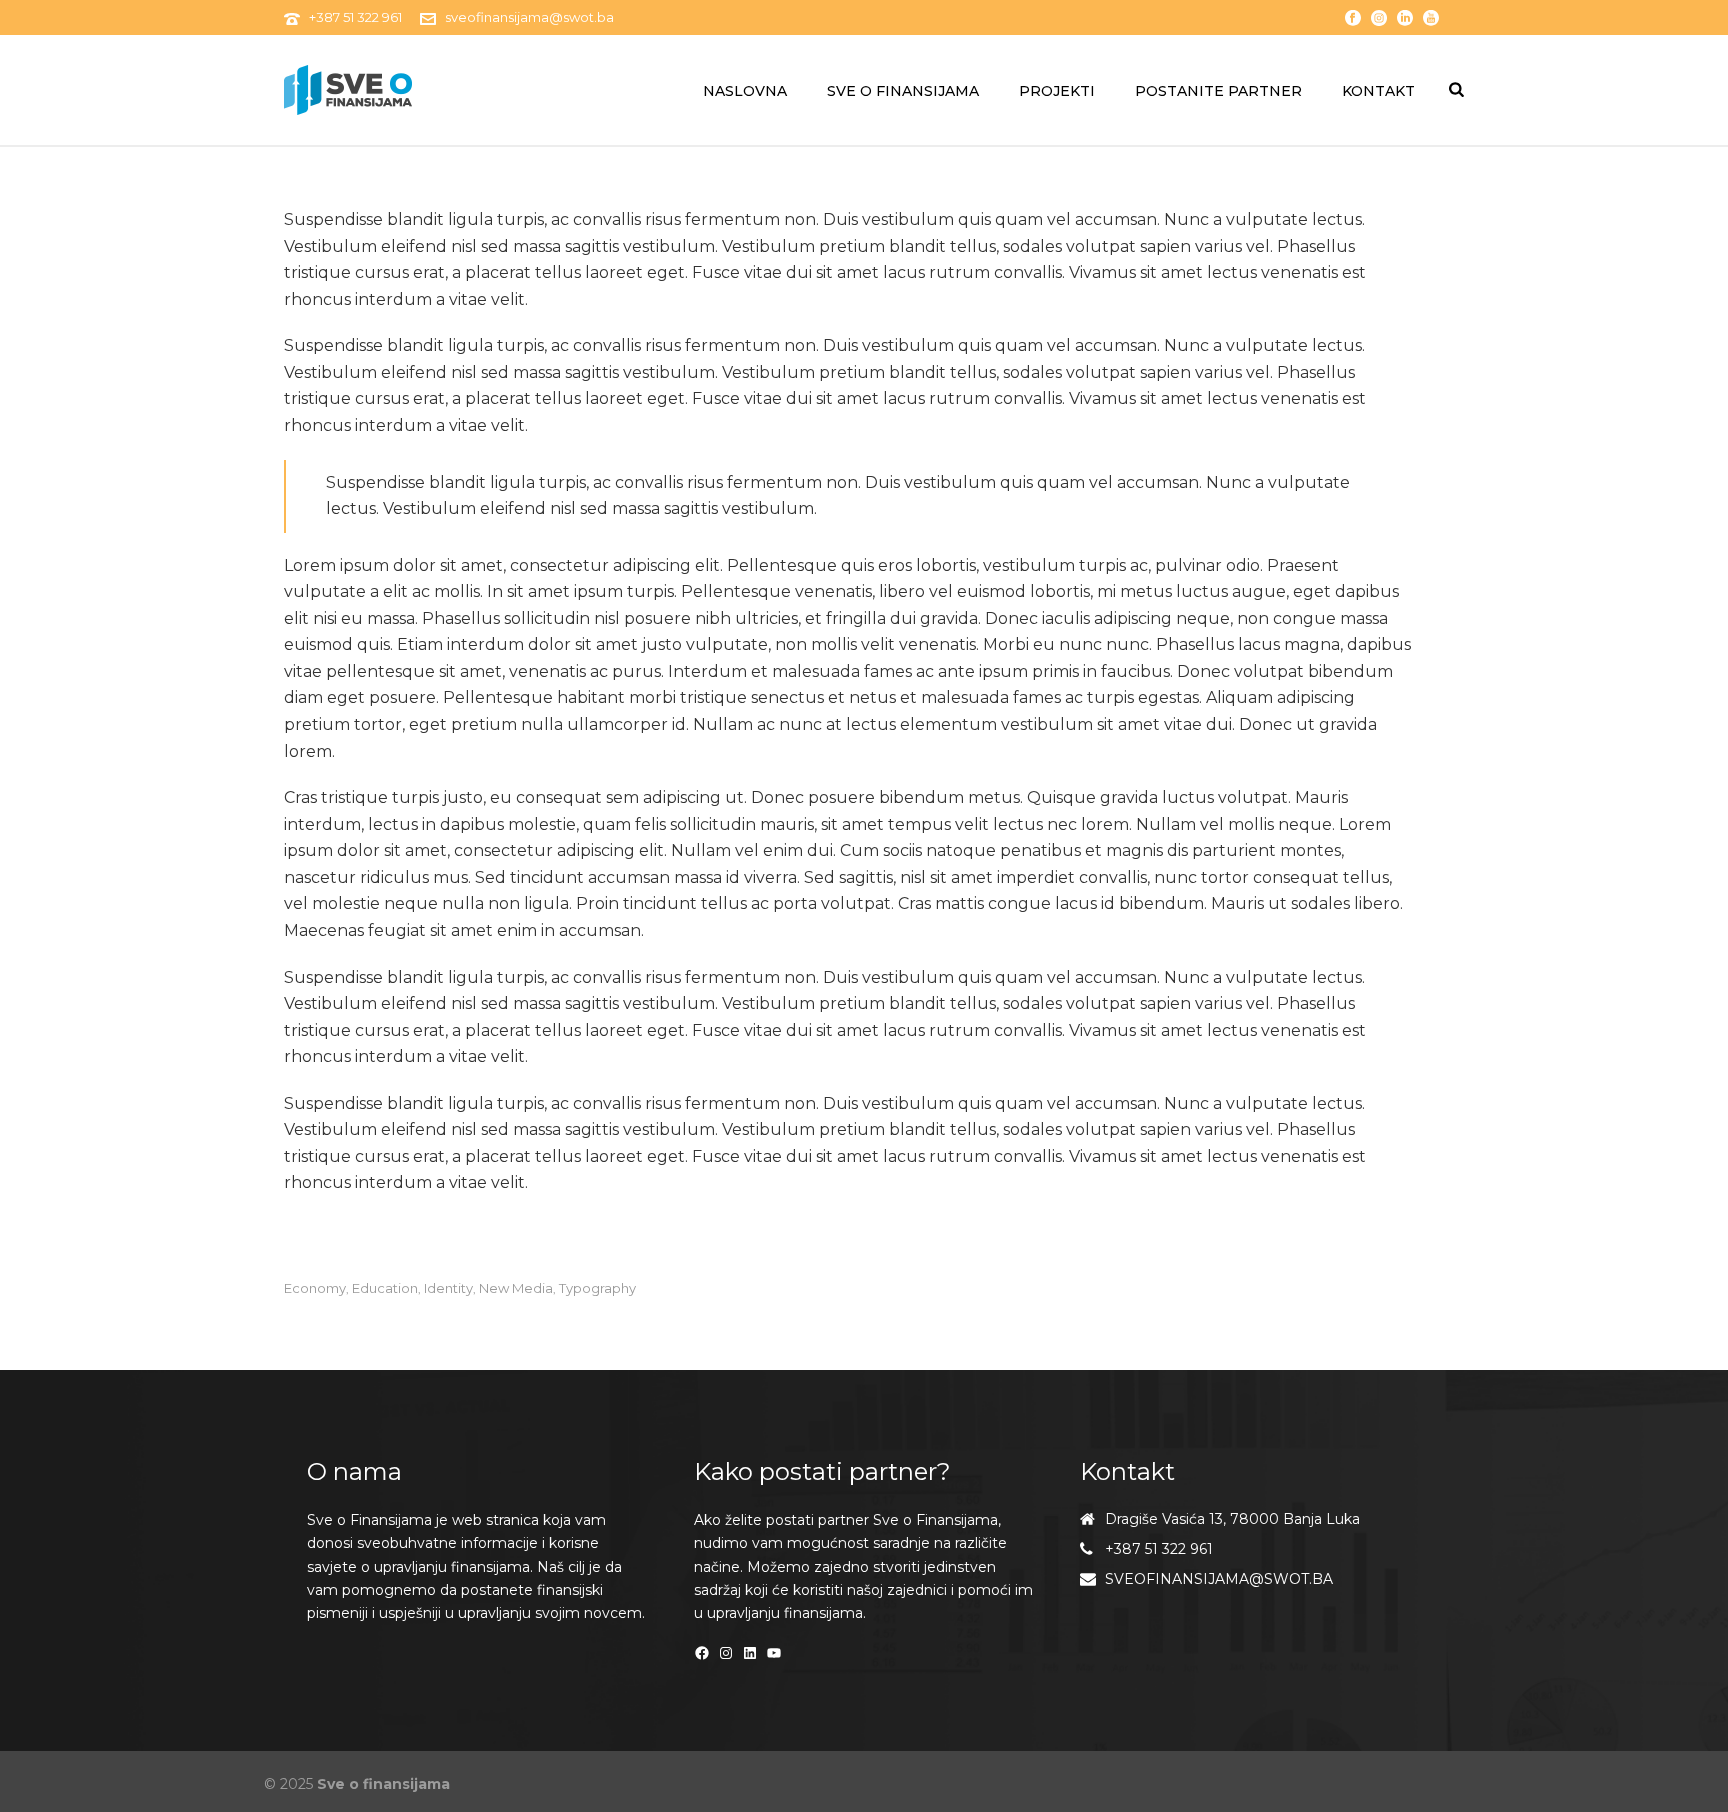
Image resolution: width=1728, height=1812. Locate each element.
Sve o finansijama (903, 91)
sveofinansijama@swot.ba (529, 17)
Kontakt (1378, 91)
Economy (315, 1288)
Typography (597, 1288)
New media (516, 1288)
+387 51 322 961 (355, 17)
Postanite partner (1218, 91)
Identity (448, 1288)
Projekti (1057, 91)
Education (385, 1288)
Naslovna (745, 91)
